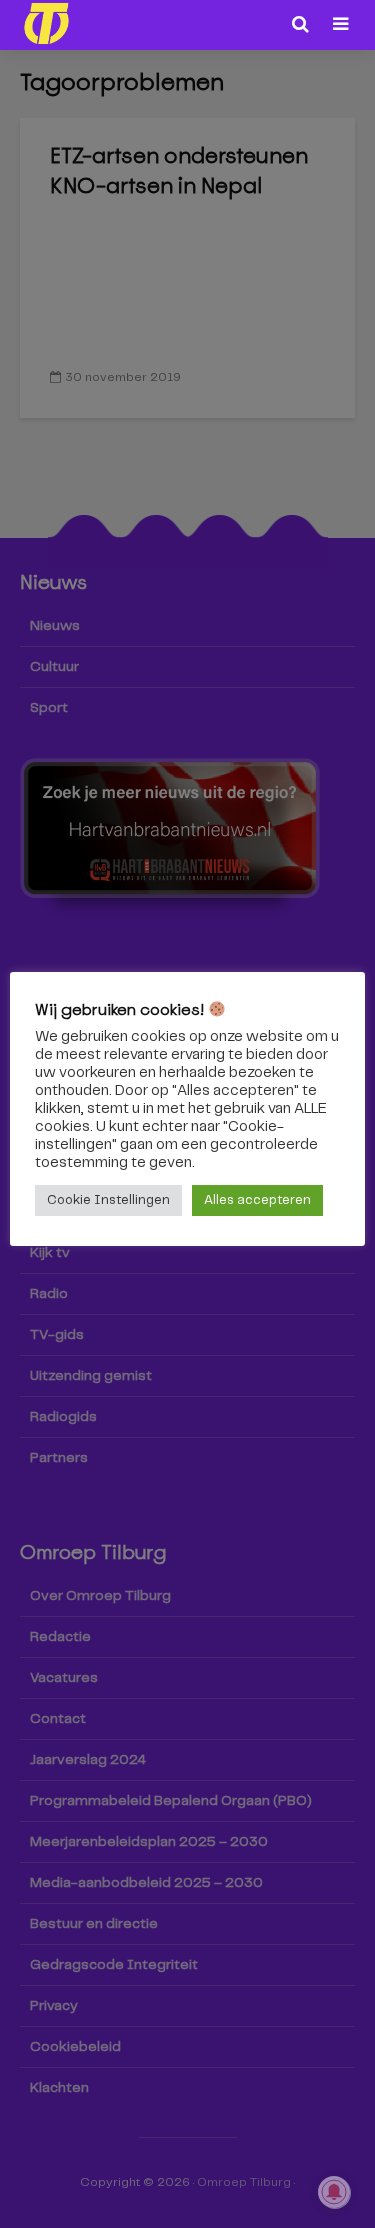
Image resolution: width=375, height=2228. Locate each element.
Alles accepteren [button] (257, 1200)
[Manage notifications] (334, 2192)
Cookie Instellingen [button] (108, 1200)
